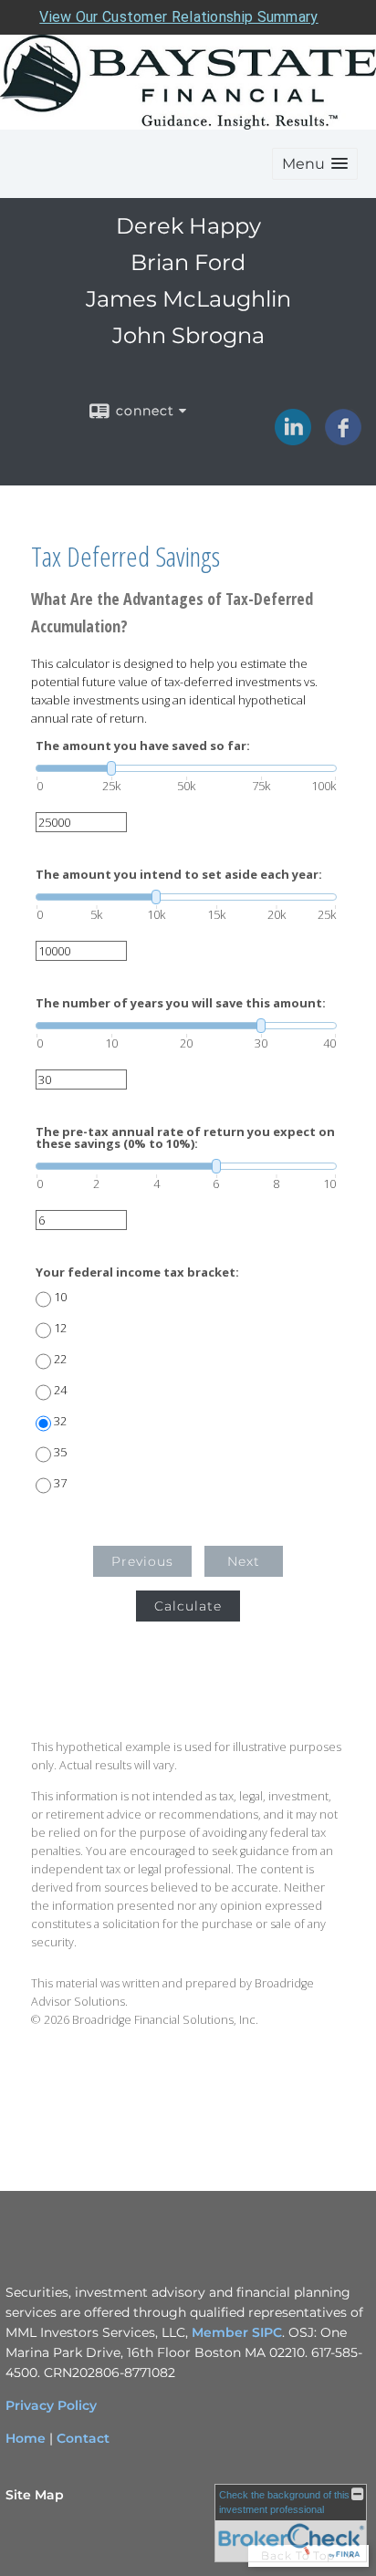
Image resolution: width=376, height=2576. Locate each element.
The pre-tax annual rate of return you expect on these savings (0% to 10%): (185, 1138)
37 (60, 1483)
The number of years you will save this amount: (181, 1003)
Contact (83, 2438)
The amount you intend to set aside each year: (179, 875)
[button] (315, 164)
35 (60, 1452)
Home (26, 2438)
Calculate (188, 1606)
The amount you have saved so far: (143, 746)
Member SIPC (237, 2332)
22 (60, 1359)
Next (244, 1561)
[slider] (186, 768)
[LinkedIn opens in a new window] (293, 439)
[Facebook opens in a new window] (343, 439)
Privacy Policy (51, 2405)
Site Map (35, 2495)
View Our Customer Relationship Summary (178, 17)
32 (60, 1421)
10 (60, 1297)
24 (60, 1390)
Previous (142, 1561)
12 (60, 1328)
